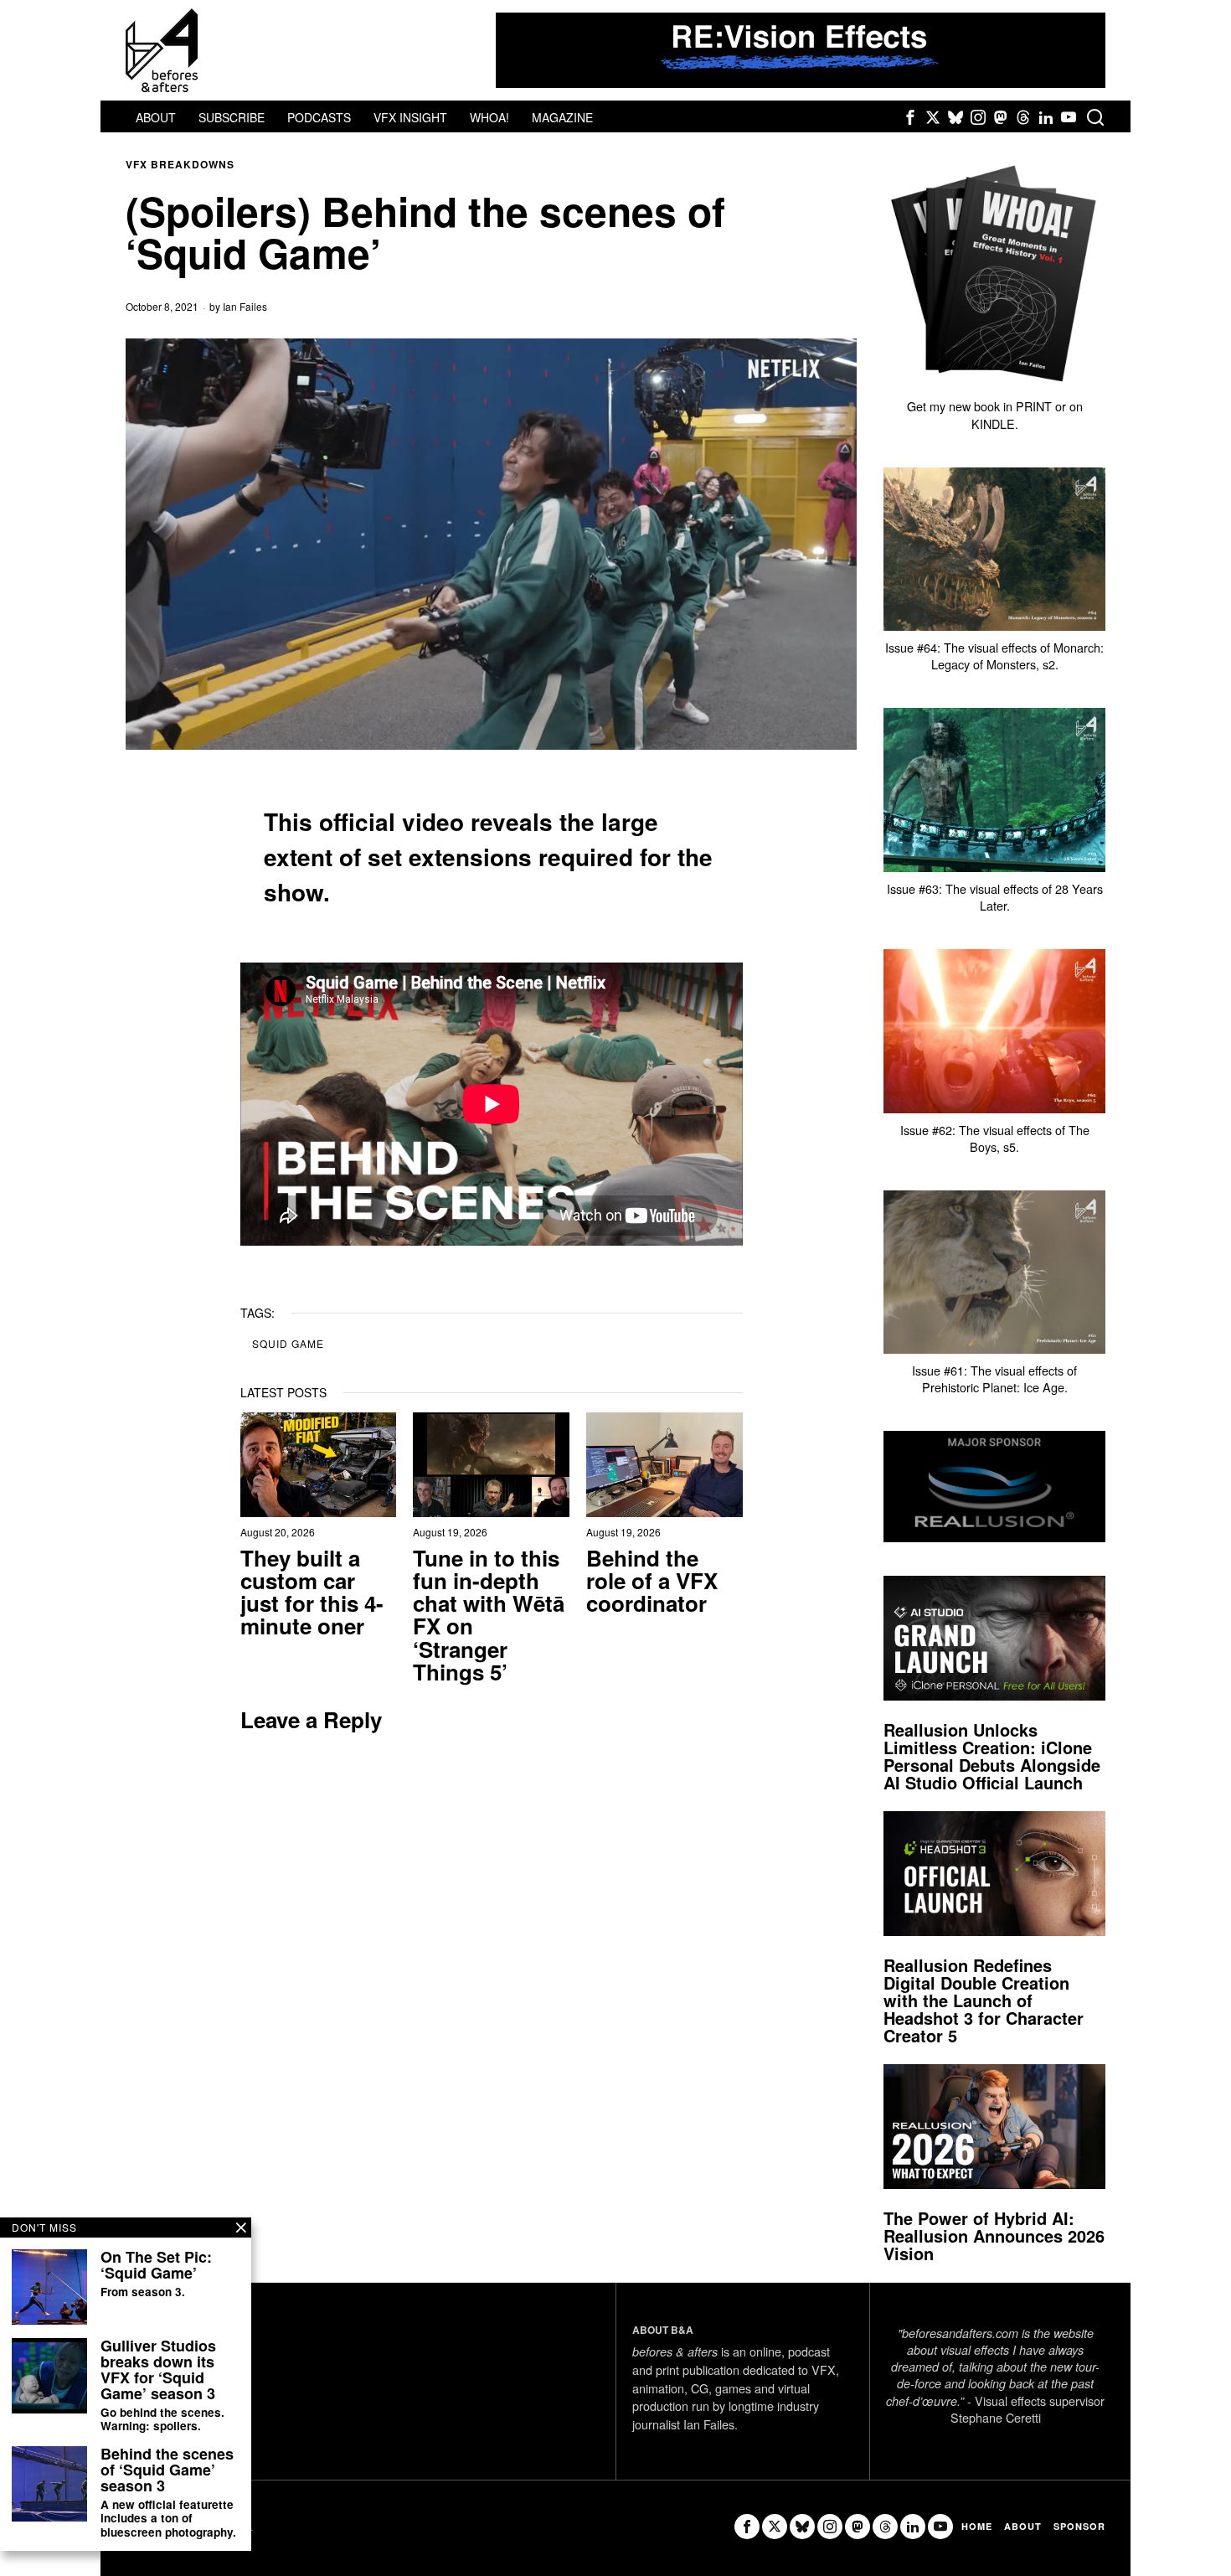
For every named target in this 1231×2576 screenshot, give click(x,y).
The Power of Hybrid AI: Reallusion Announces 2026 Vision (994, 2235)
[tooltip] (910, 117)
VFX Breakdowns (180, 165)
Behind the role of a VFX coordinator (652, 1581)
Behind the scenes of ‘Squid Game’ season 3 (167, 2470)
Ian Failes (245, 306)
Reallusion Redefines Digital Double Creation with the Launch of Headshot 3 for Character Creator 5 (984, 2000)
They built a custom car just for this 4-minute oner (312, 1592)
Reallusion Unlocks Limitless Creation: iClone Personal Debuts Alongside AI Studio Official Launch (992, 1756)
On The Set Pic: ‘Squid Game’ (156, 2265)
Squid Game (288, 1343)
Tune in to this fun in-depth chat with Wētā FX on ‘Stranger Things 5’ (489, 1615)
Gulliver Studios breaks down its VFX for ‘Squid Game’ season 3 (158, 2370)
